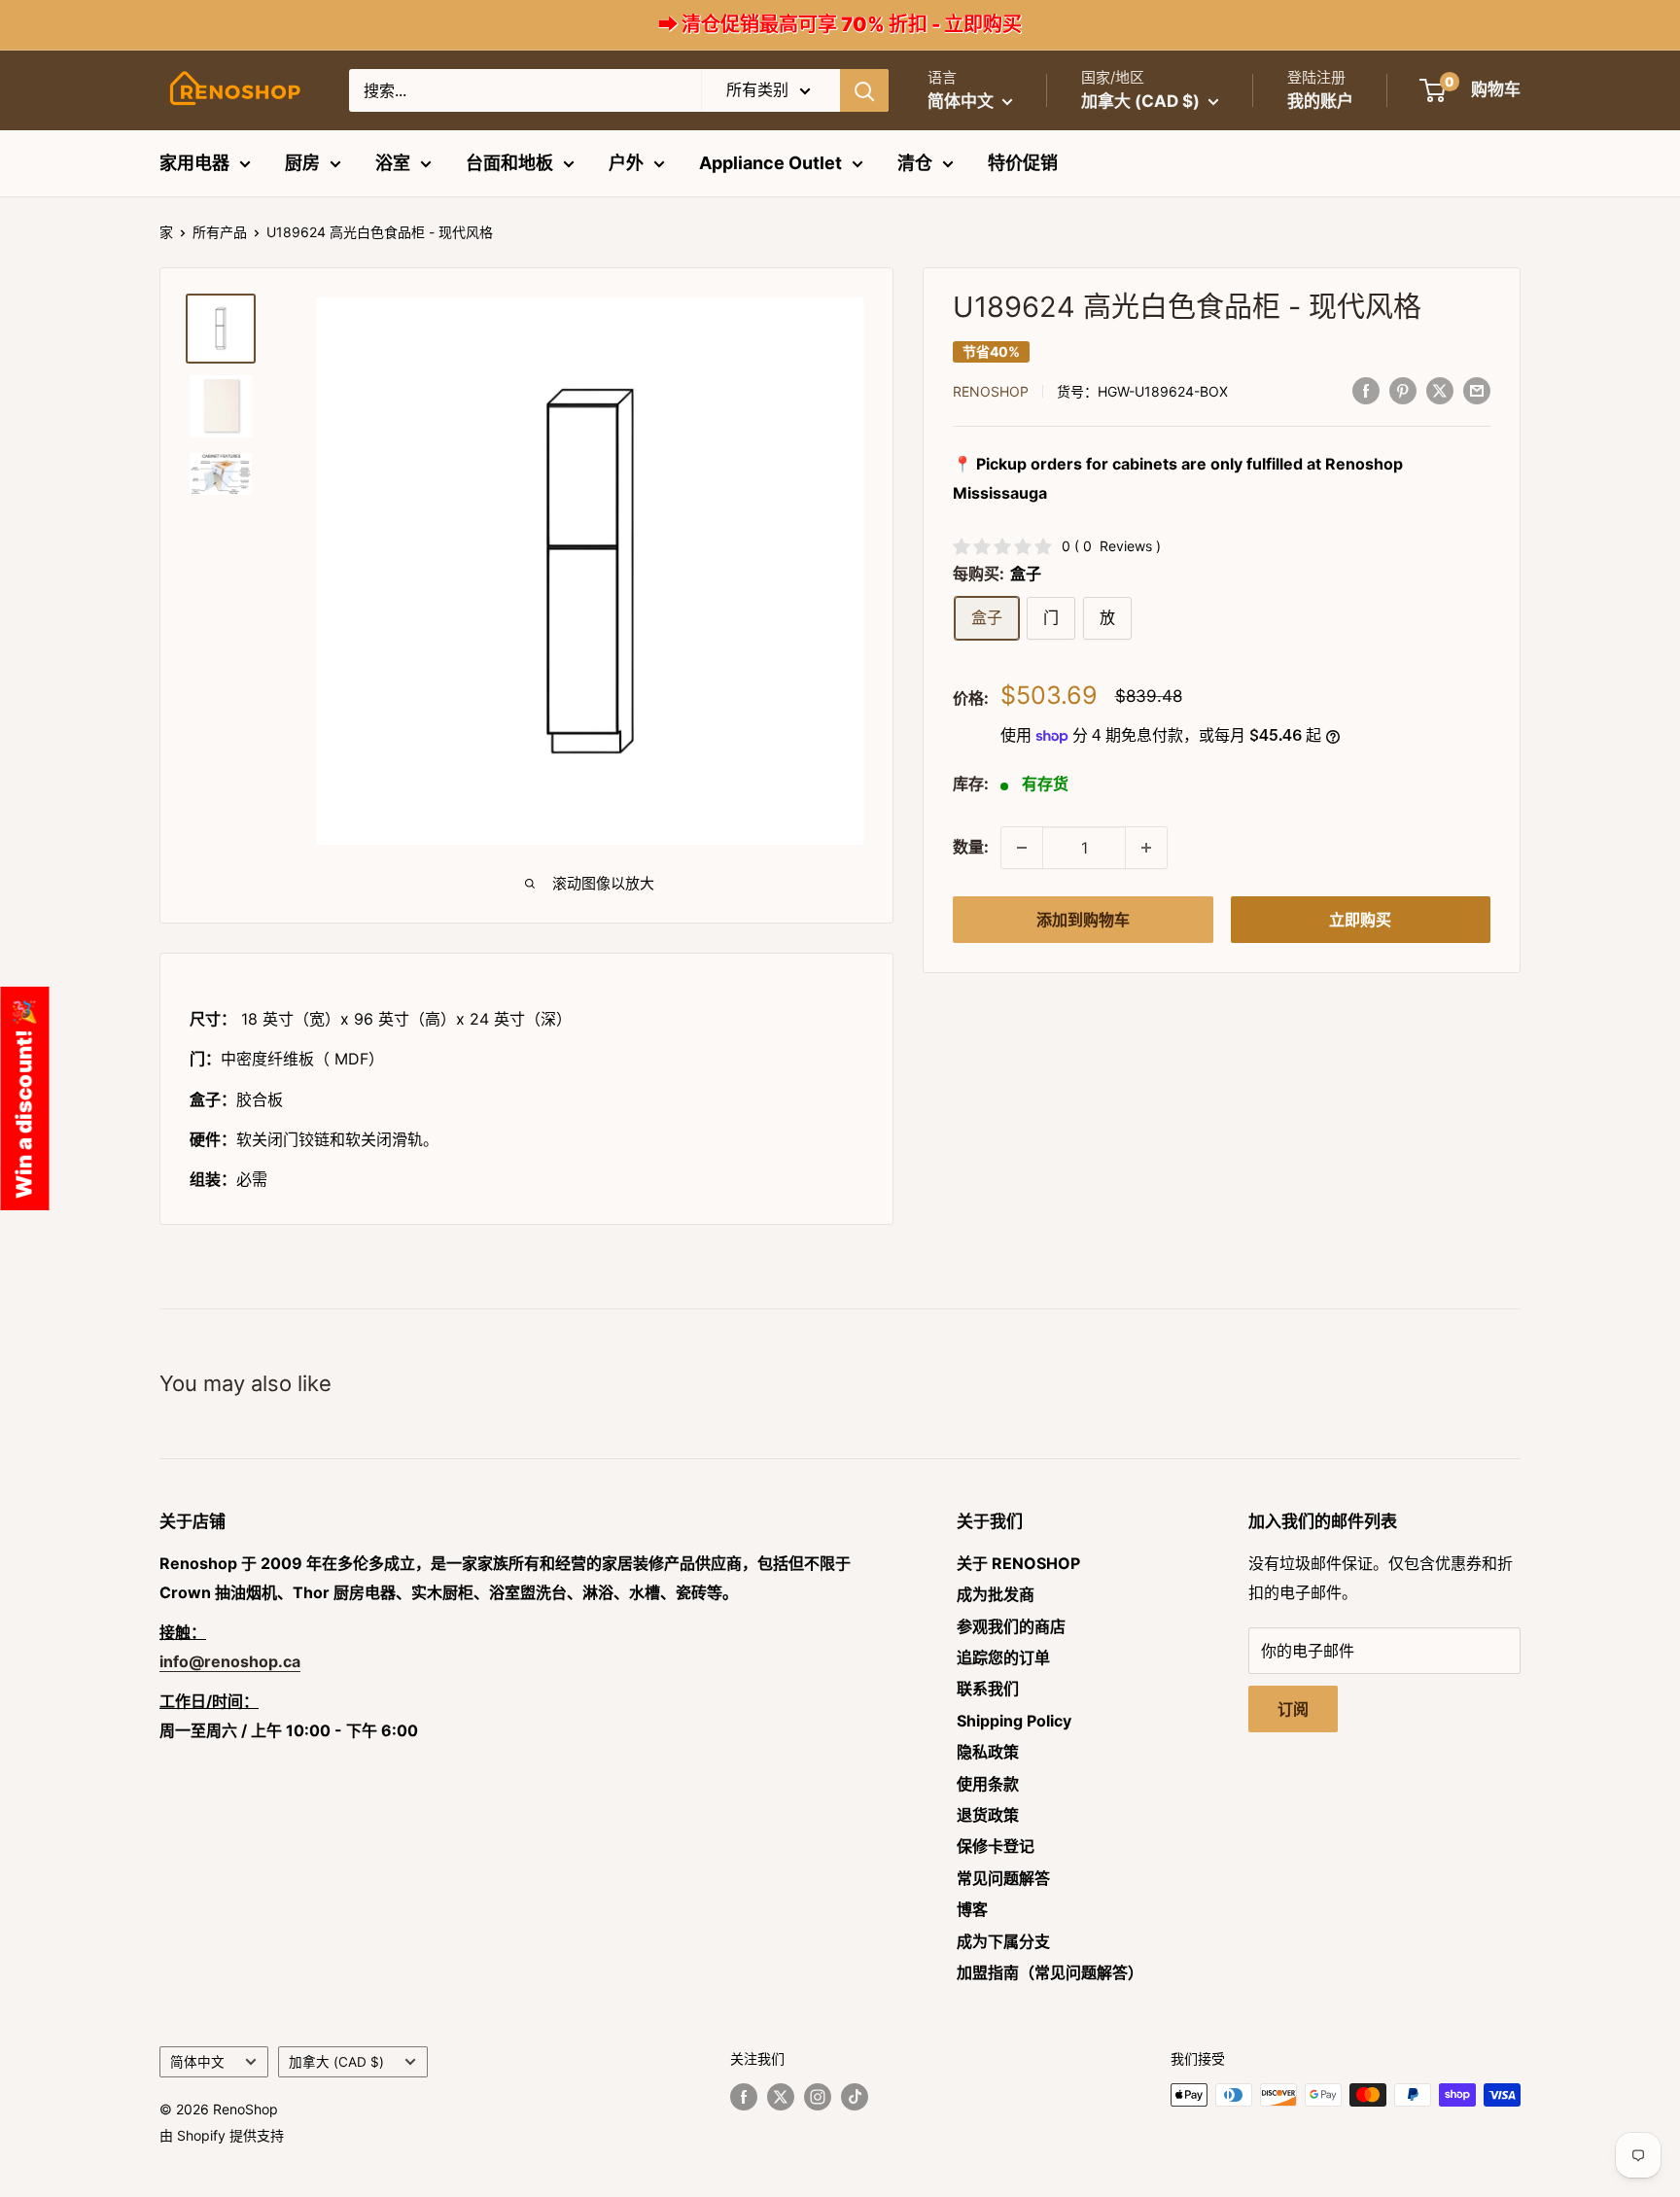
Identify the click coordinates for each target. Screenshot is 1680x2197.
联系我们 (988, 1689)
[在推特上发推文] (1440, 390)
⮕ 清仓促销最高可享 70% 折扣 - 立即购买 (840, 24)
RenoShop (991, 391)
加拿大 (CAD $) (336, 2062)
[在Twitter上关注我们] (781, 2097)
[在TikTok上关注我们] (855, 2097)
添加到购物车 (1083, 920)
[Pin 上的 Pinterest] (1403, 390)
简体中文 (197, 2062)
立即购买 (1360, 920)
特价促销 (1023, 163)
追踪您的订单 (1003, 1657)
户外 (626, 163)
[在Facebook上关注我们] (744, 2097)
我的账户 (1320, 101)
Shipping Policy (1014, 1721)
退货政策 (988, 1815)
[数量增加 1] (1146, 848)
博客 (972, 1909)
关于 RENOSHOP (1018, 1563)
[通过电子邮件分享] (1477, 390)
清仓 (915, 163)
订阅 (1293, 1709)
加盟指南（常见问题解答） (1050, 1972)
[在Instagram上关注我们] (818, 2097)
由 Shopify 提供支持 (222, 2135)
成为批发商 (996, 1594)
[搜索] (864, 90)
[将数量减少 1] (1022, 848)
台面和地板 (509, 163)
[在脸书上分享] (1366, 390)
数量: (971, 847)
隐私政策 (988, 1752)
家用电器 (194, 163)
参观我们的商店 (1011, 1626)
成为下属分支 (1003, 1941)
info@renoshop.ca (230, 1661)
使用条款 (988, 1784)
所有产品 (220, 232)
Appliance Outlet (770, 163)
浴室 (393, 163)
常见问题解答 (1003, 1878)
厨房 (302, 163)
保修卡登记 (996, 1846)
